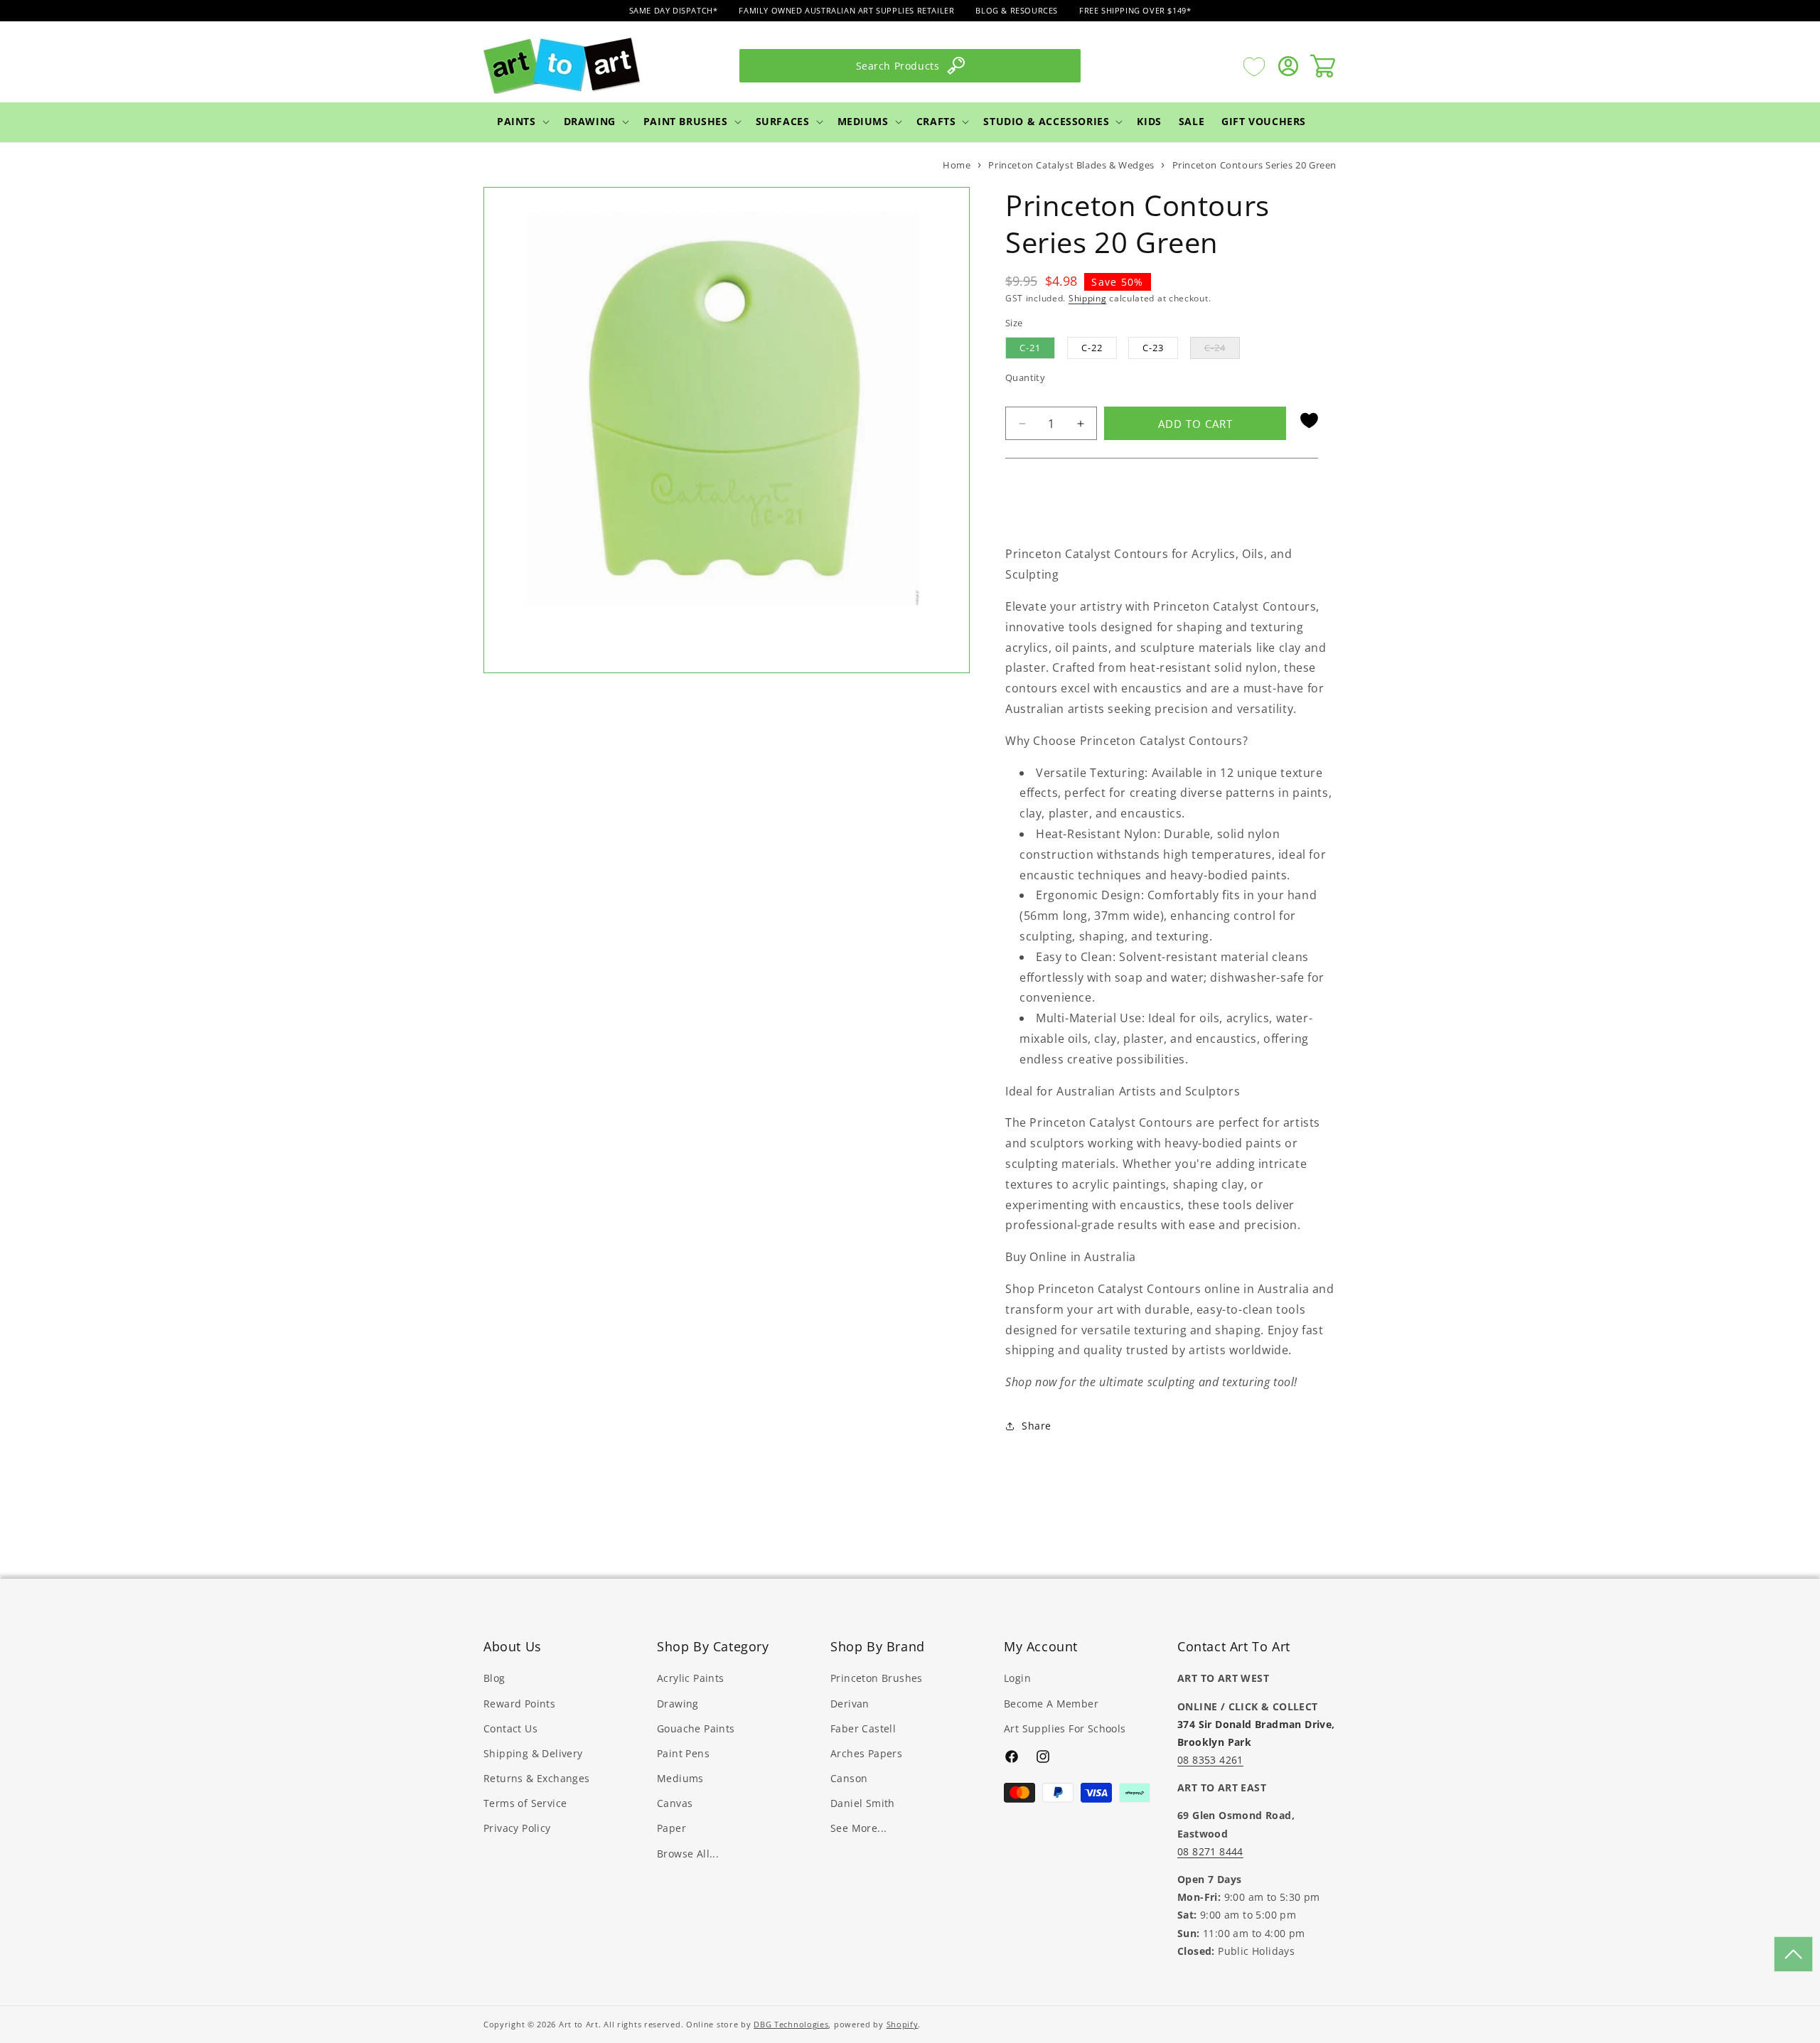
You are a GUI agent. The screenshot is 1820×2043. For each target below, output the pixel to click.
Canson (849, 1778)
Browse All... (688, 1854)
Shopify (903, 2024)
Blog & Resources (1017, 10)
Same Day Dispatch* (674, 10)
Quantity (1025, 377)
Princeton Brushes (877, 1678)
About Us (513, 1646)
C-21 (1030, 348)
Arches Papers (866, 1753)
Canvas (675, 1803)
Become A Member (1051, 1704)
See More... (858, 1828)
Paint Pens (683, 1753)
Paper (671, 1828)
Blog (494, 1678)
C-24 (1222, 350)
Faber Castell (863, 1728)
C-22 (1092, 348)
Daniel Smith (863, 1803)
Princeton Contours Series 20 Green (1254, 165)
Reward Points (519, 1704)
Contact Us (510, 1728)
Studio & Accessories (1046, 121)
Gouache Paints (696, 1728)
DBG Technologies (791, 2024)
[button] (522, 122)
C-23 (1153, 348)
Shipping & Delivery (533, 1753)
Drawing (590, 121)
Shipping (1088, 298)
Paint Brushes (686, 121)
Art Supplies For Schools (1065, 1728)
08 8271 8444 (1210, 1851)
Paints (516, 121)
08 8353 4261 (1210, 1760)
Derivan (850, 1704)
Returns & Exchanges (537, 1778)
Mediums (863, 121)
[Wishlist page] (1254, 66)
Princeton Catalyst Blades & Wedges (1071, 165)
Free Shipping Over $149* (1135, 10)
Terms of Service (525, 1803)
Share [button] (1037, 1426)
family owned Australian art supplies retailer (846, 10)
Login (1017, 1678)
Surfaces (783, 121)
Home (957, 165)
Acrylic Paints (691, 1678)
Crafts (936, 121)
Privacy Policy (517, 1828)
